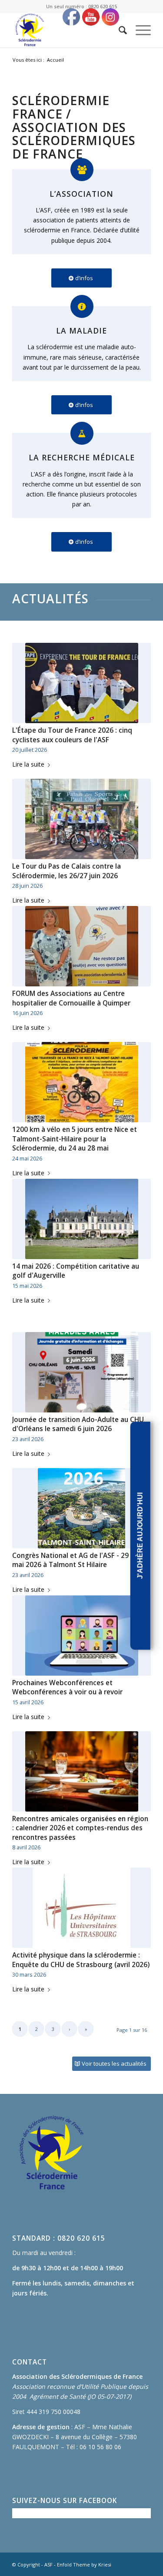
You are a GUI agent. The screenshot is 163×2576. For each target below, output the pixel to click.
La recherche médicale (82, 457)
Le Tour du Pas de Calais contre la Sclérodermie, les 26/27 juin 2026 (67, 871)
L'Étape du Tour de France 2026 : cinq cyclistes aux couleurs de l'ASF (72, 735)
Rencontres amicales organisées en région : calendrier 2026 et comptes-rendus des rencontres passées (80, 1828)
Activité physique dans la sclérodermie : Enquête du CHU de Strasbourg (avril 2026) (81, 1960)
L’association (81, 194)
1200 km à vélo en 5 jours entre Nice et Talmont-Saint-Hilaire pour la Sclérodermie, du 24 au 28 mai (75, 1139)
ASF (48, 2564)
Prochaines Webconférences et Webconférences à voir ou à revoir (67, 1688)
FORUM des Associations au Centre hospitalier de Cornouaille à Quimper (71, 998)
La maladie (81, 331)
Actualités (50, 599)
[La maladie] (82, 306)
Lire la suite (28, 764)
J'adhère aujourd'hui (140, 1536)
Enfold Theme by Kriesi (84, 2564)
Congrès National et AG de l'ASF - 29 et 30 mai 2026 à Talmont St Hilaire (80, 1560)
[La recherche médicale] (82, 433)
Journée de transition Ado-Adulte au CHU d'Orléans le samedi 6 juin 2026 (78, 1424)
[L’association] (82, 170)
